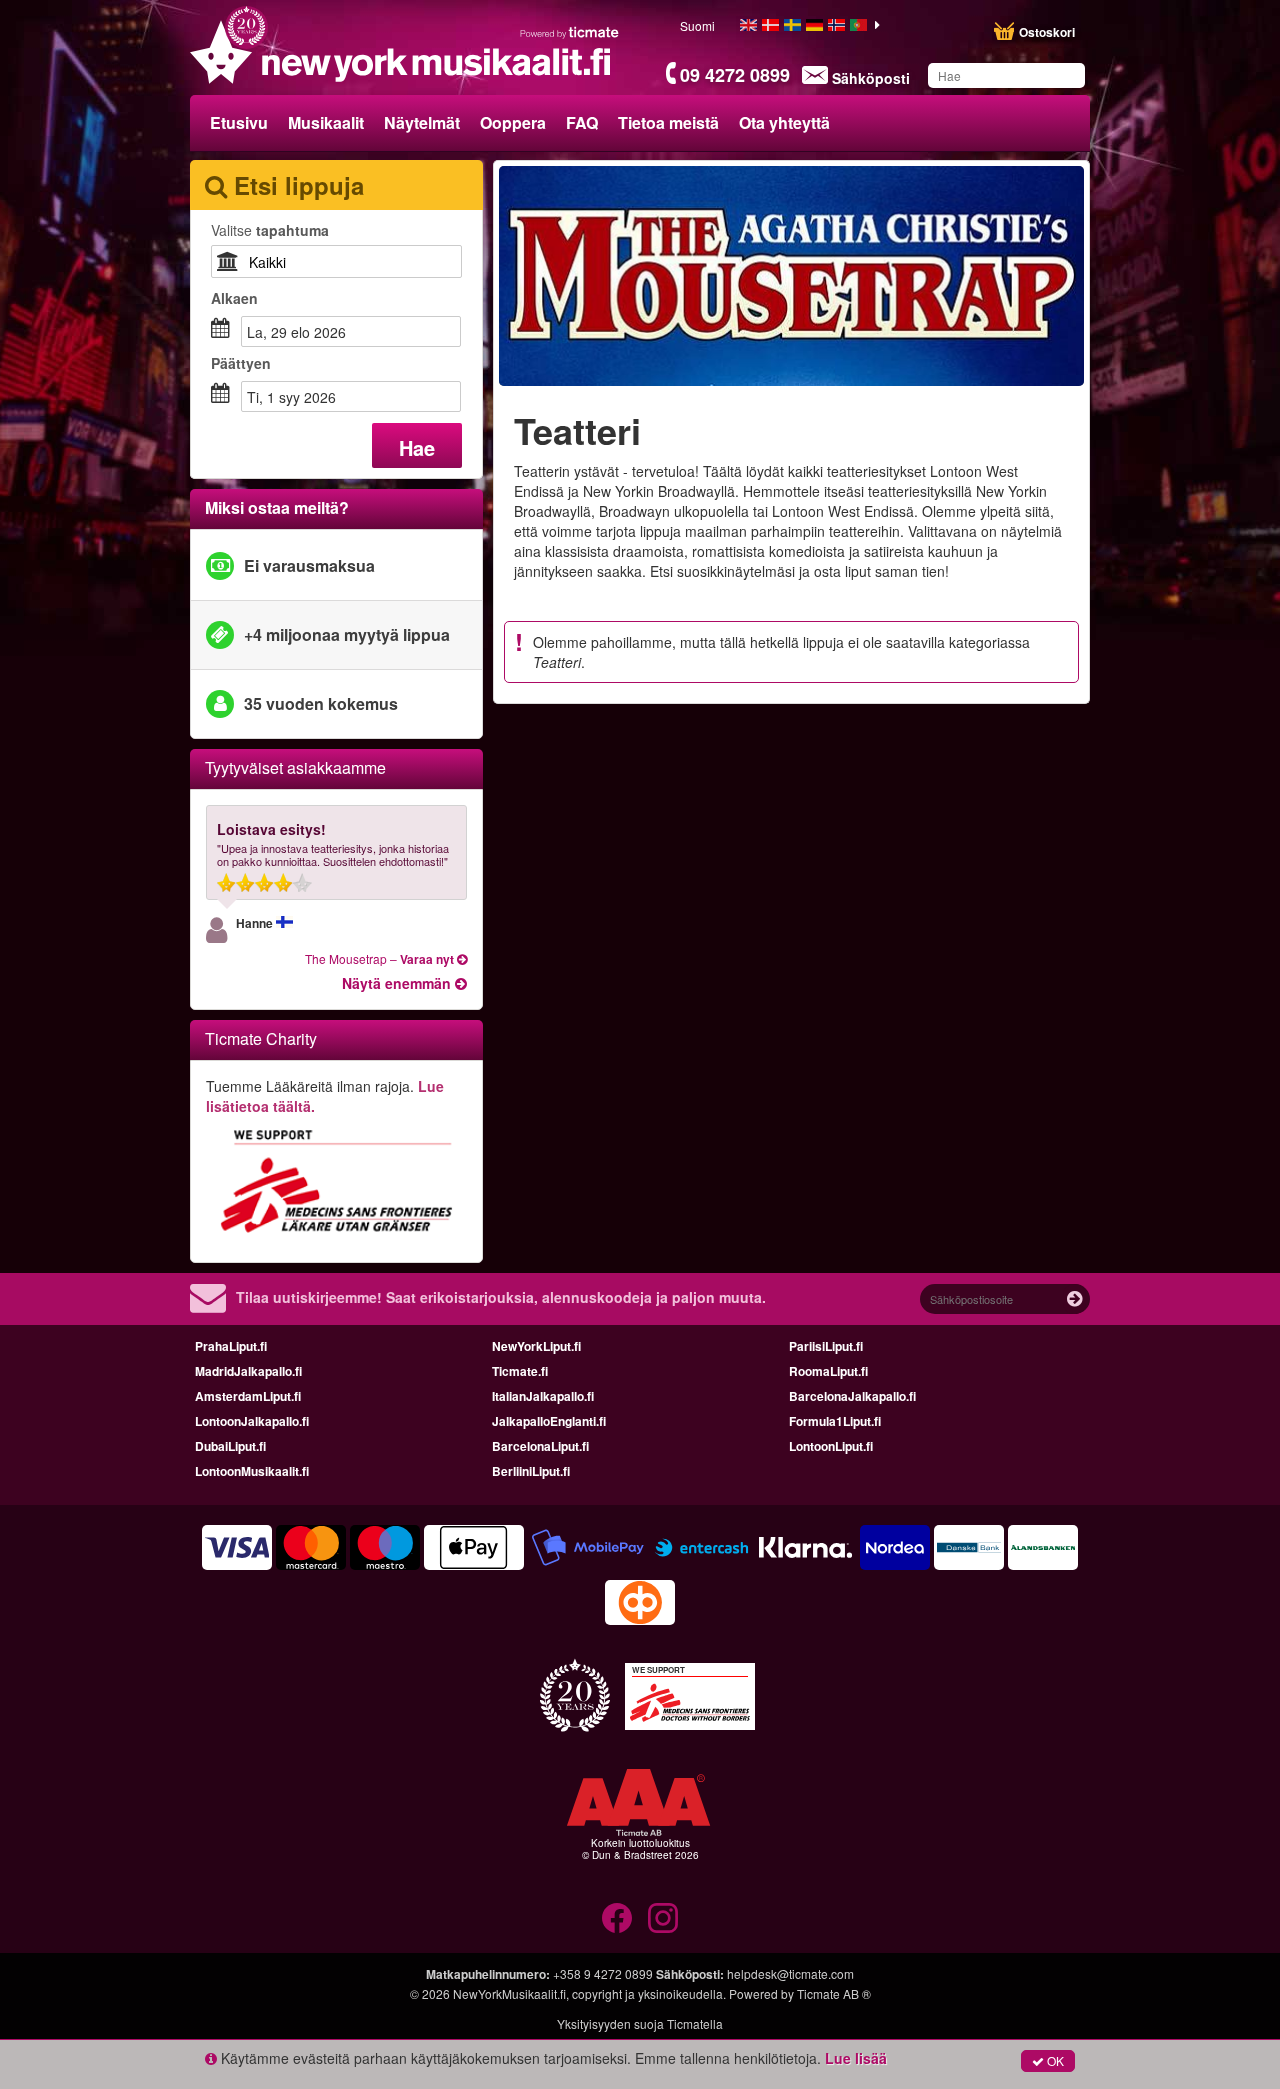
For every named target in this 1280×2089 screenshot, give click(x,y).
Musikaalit (326, 122)
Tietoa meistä (668, 122)
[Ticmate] (570, 32)
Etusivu (239, 122)
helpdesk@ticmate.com (790, 1973)
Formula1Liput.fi (835, 1421)
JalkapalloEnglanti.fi (549, 1421)
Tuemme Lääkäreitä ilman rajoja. (325, 1096)
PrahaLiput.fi (231, 1346)
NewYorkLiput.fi (536, 1346)
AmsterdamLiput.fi (248, 1396)
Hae (417, 447)
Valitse (270, 230)
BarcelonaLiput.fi (540, 1446)
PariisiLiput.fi (826, 1346)
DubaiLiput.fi (230, 1446)
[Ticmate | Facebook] (617, 1918)
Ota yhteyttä (784, 122)
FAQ (582, 122)
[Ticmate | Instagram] (663, 1918)
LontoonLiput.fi (831, 1446)
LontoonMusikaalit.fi (252, 1471)
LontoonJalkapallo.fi (252, 1421)
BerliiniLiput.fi (531, 1471)
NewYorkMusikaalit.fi (509, 1993)
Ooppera (513, 122)
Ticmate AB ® (834, 1993)
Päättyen (241, 363)
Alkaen (234, 298)
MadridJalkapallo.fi (248, 1371)
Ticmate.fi (520, 1371)
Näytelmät (422, 122)
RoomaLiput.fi (828, 1371)
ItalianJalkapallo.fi (543, 1396)
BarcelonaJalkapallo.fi (852, 1396)
